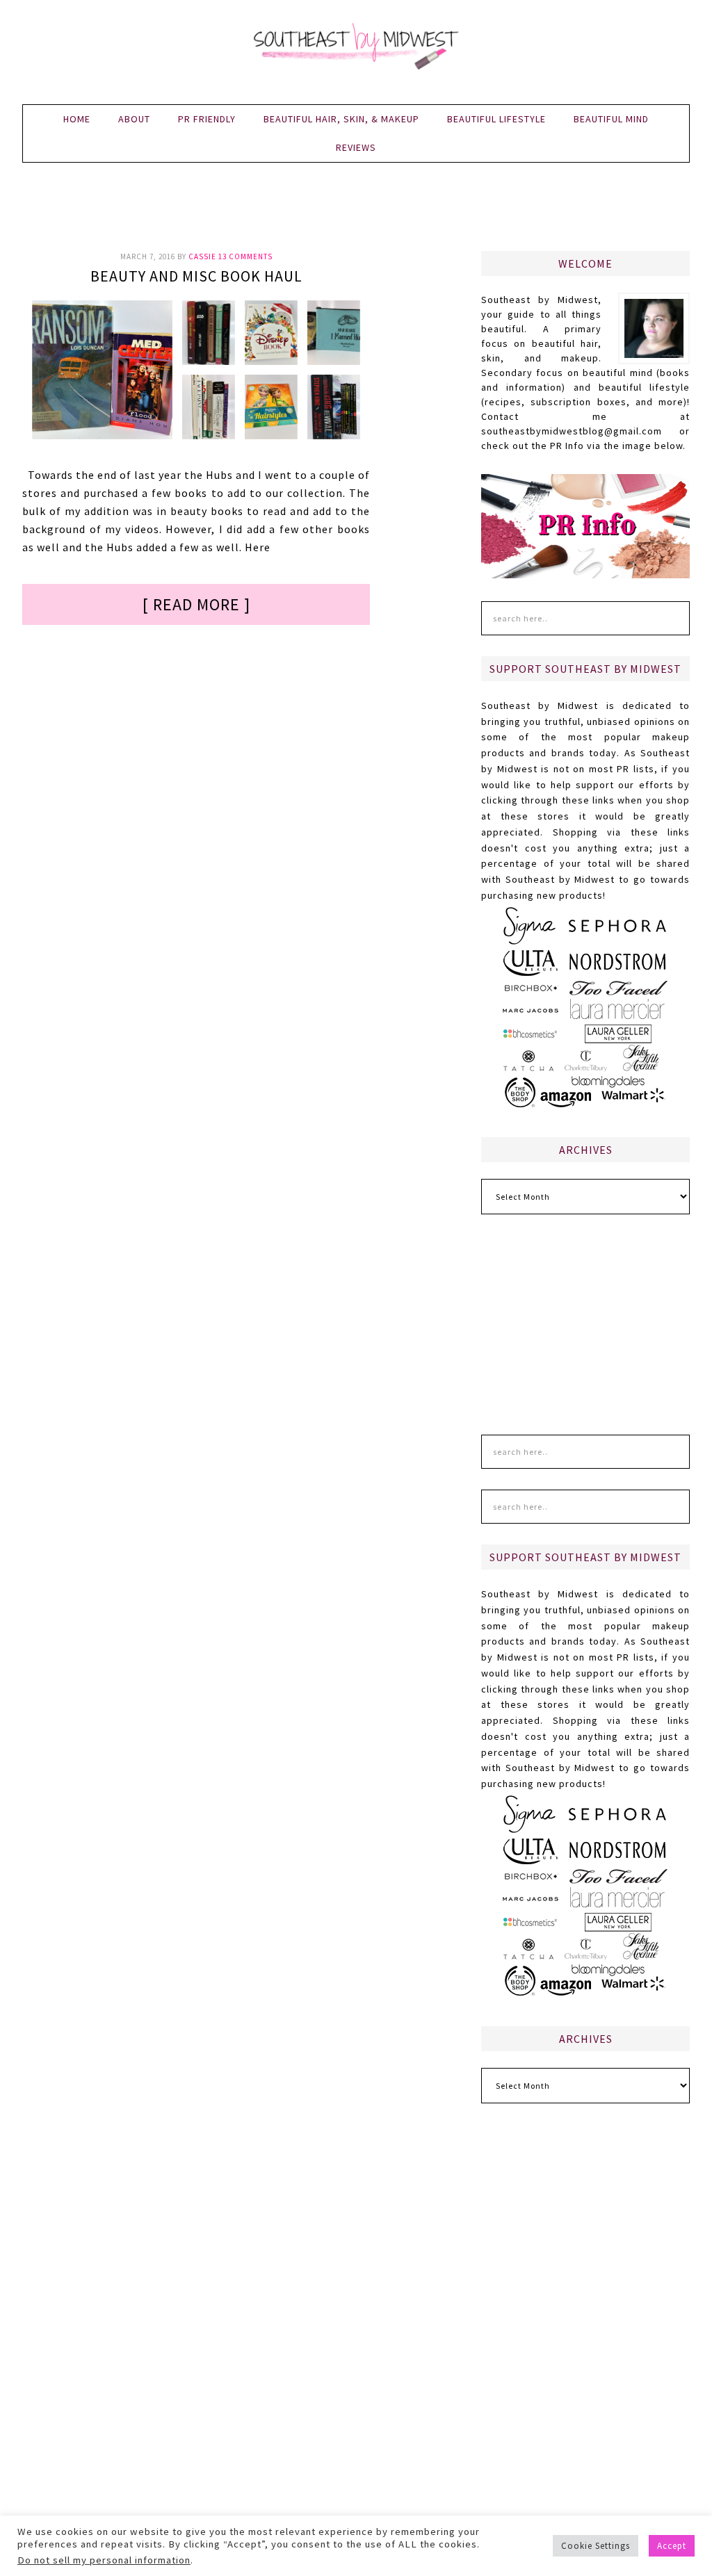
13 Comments (245, 256)
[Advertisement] (356, 215)
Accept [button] (672, 2546)
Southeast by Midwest (356, 49)
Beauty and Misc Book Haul (196, 276)
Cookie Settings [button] (596, 2546)
